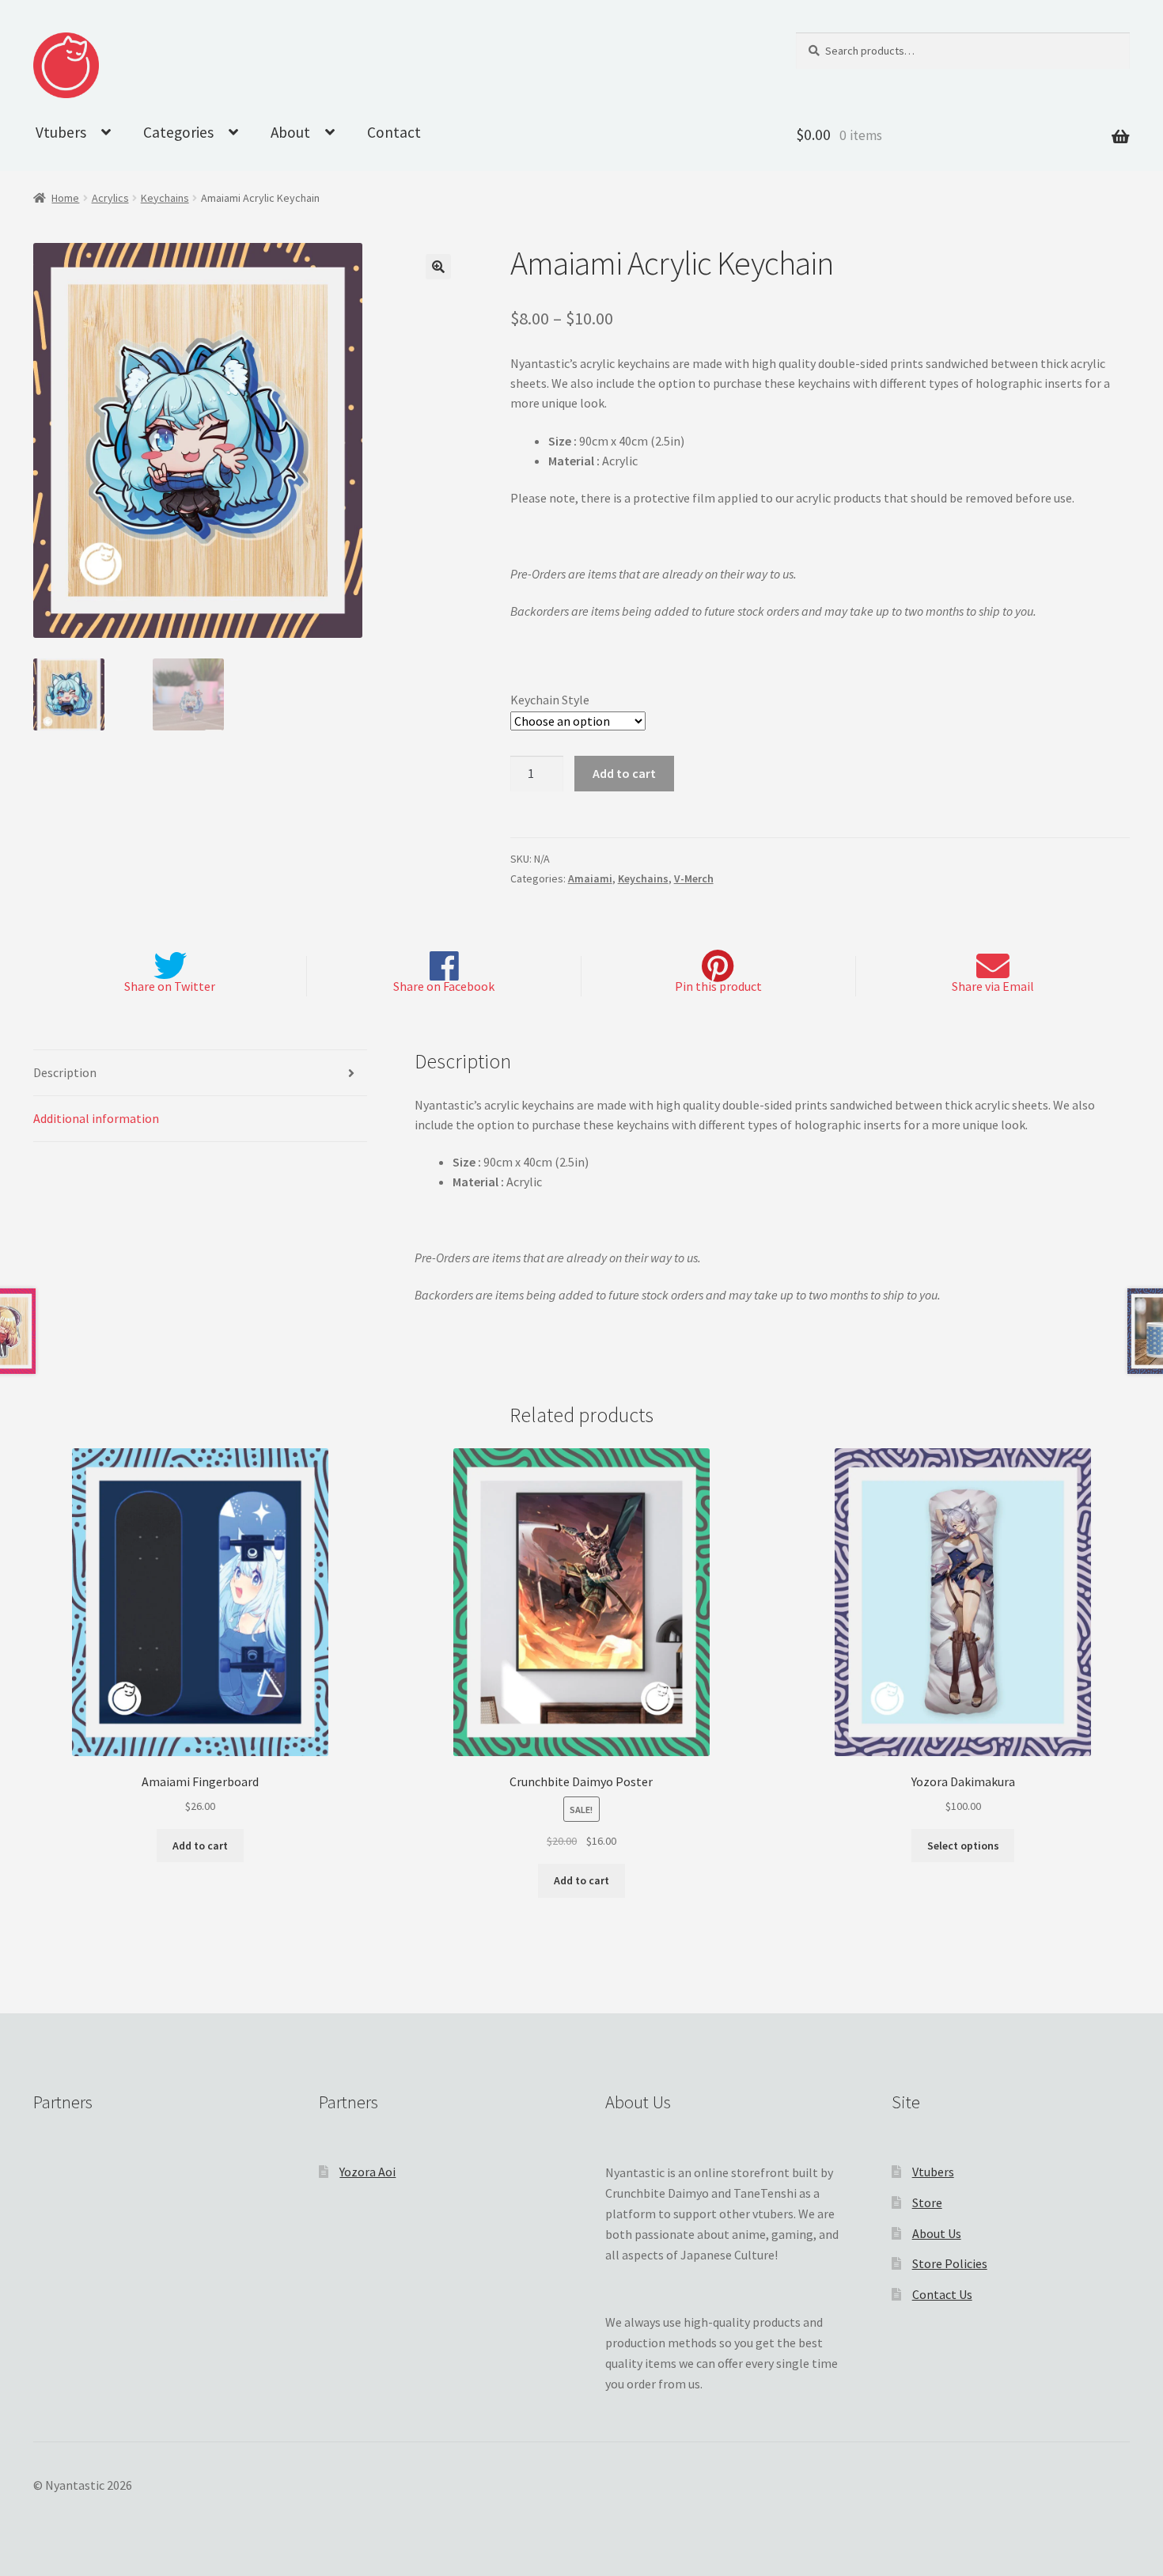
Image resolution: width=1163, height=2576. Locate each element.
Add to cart (624, 773)
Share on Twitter (170, 986)
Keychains (165, 198)
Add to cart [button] (200, 1846)
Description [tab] (65, 1072)
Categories (178, 132)
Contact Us (942, 2294)
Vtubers (61, 132)
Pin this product (718, 986)
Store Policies (950, 2263)
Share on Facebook (444, 986)
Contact (394, 132)
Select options (963, 1846)
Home (65, 198)
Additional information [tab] (96, 1118)
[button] (438, 267)
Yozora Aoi (367, 2172)
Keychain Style (550, 700)
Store (927, 2202)
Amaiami (590, 878)
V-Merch (694, 878)
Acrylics (110, 198)
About (290, 132)
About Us (937, 2233)
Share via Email (993, 986)
